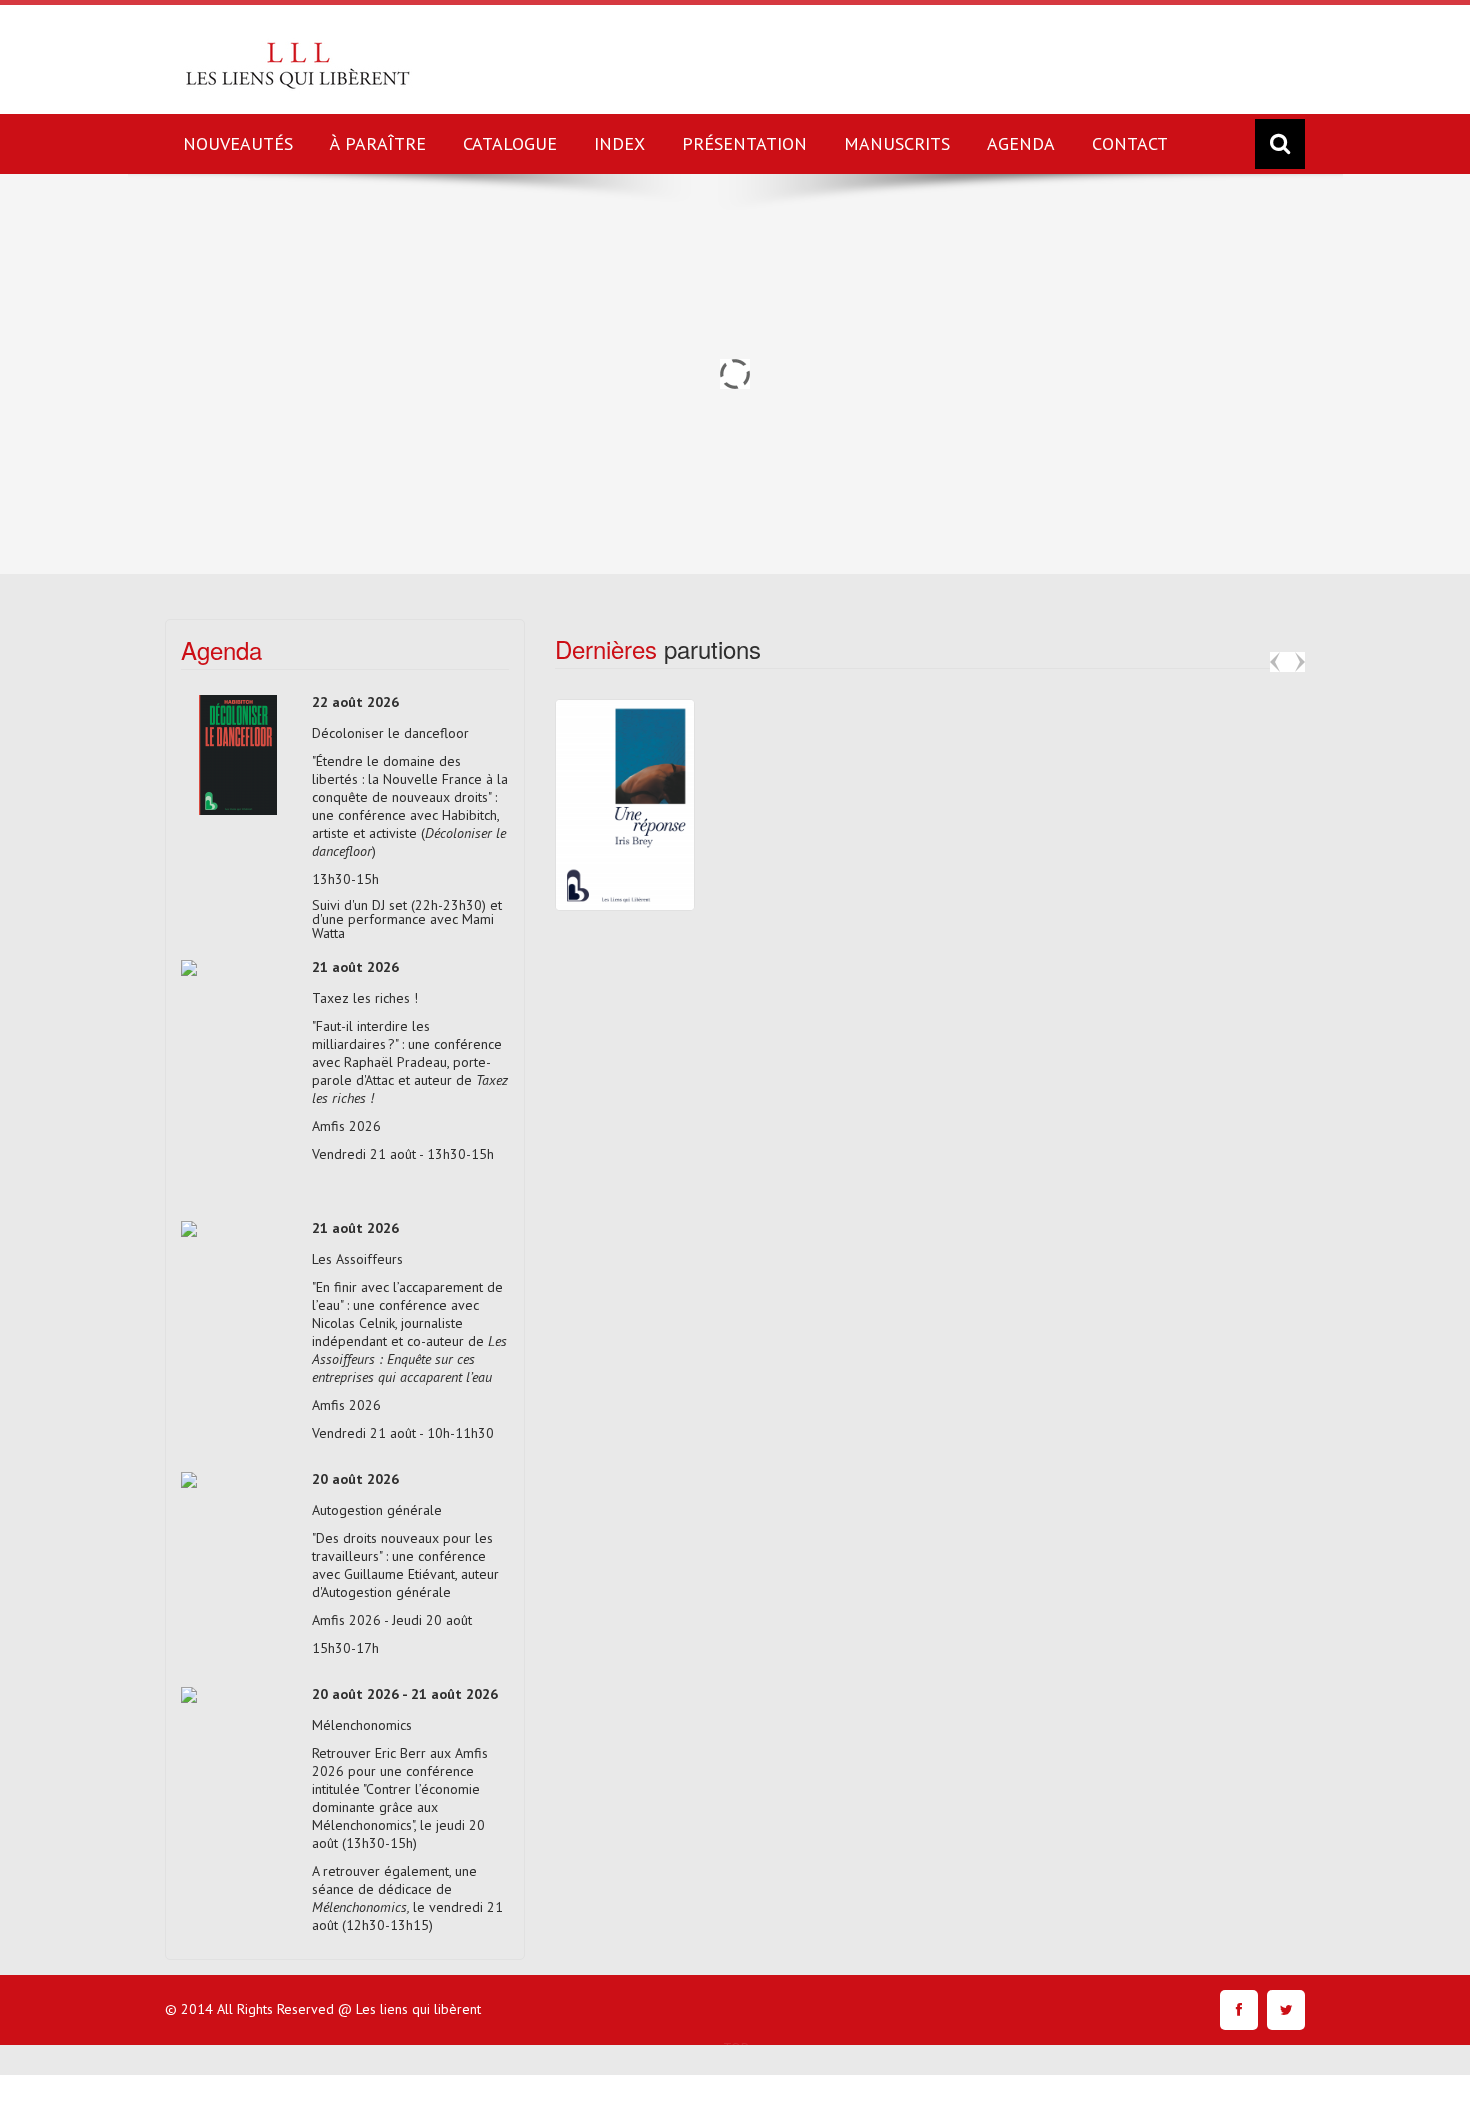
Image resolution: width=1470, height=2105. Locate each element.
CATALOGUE (510, 143)
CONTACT (1130, 143)
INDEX (619, 143)
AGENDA (1021, 143)
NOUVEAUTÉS (238, 143)
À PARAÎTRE (378, 143)
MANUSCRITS (897, 143)
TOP (736, 2047)
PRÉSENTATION (744, 143)
